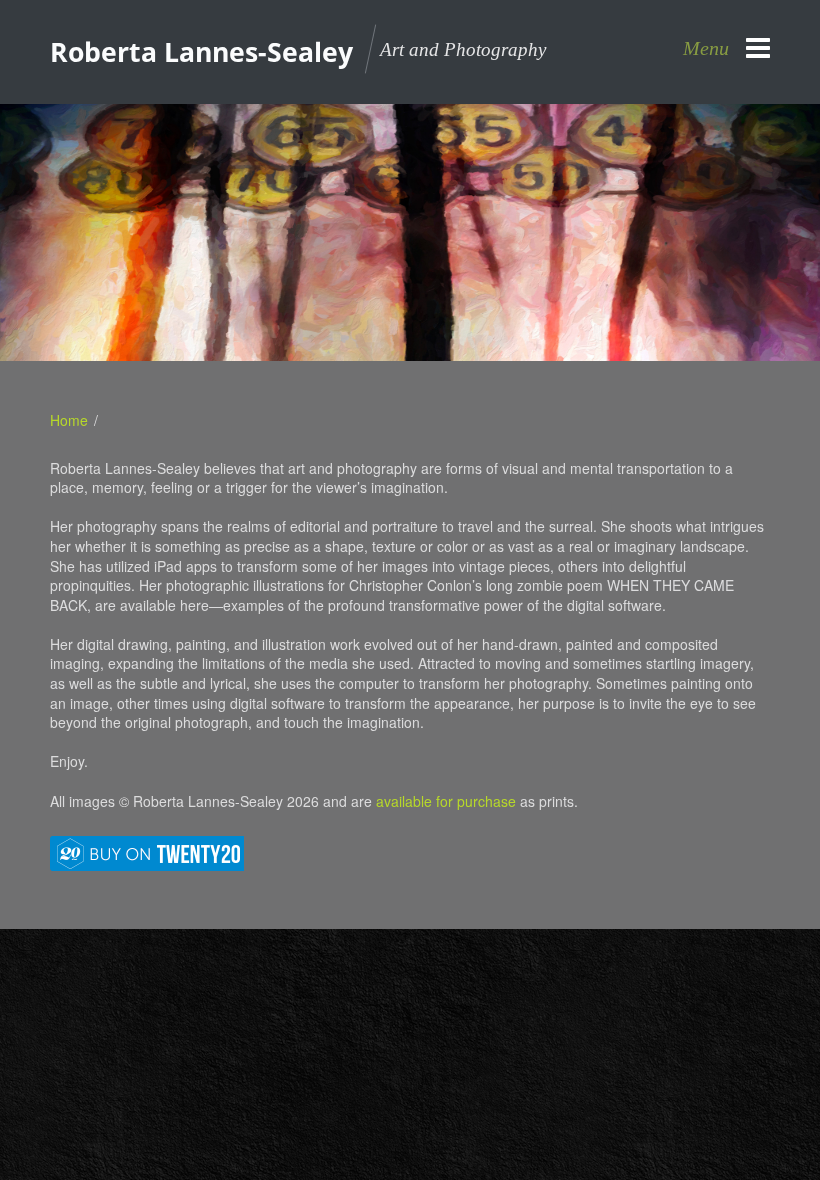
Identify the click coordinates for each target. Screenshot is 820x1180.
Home (69, 420)
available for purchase (446, 801)
